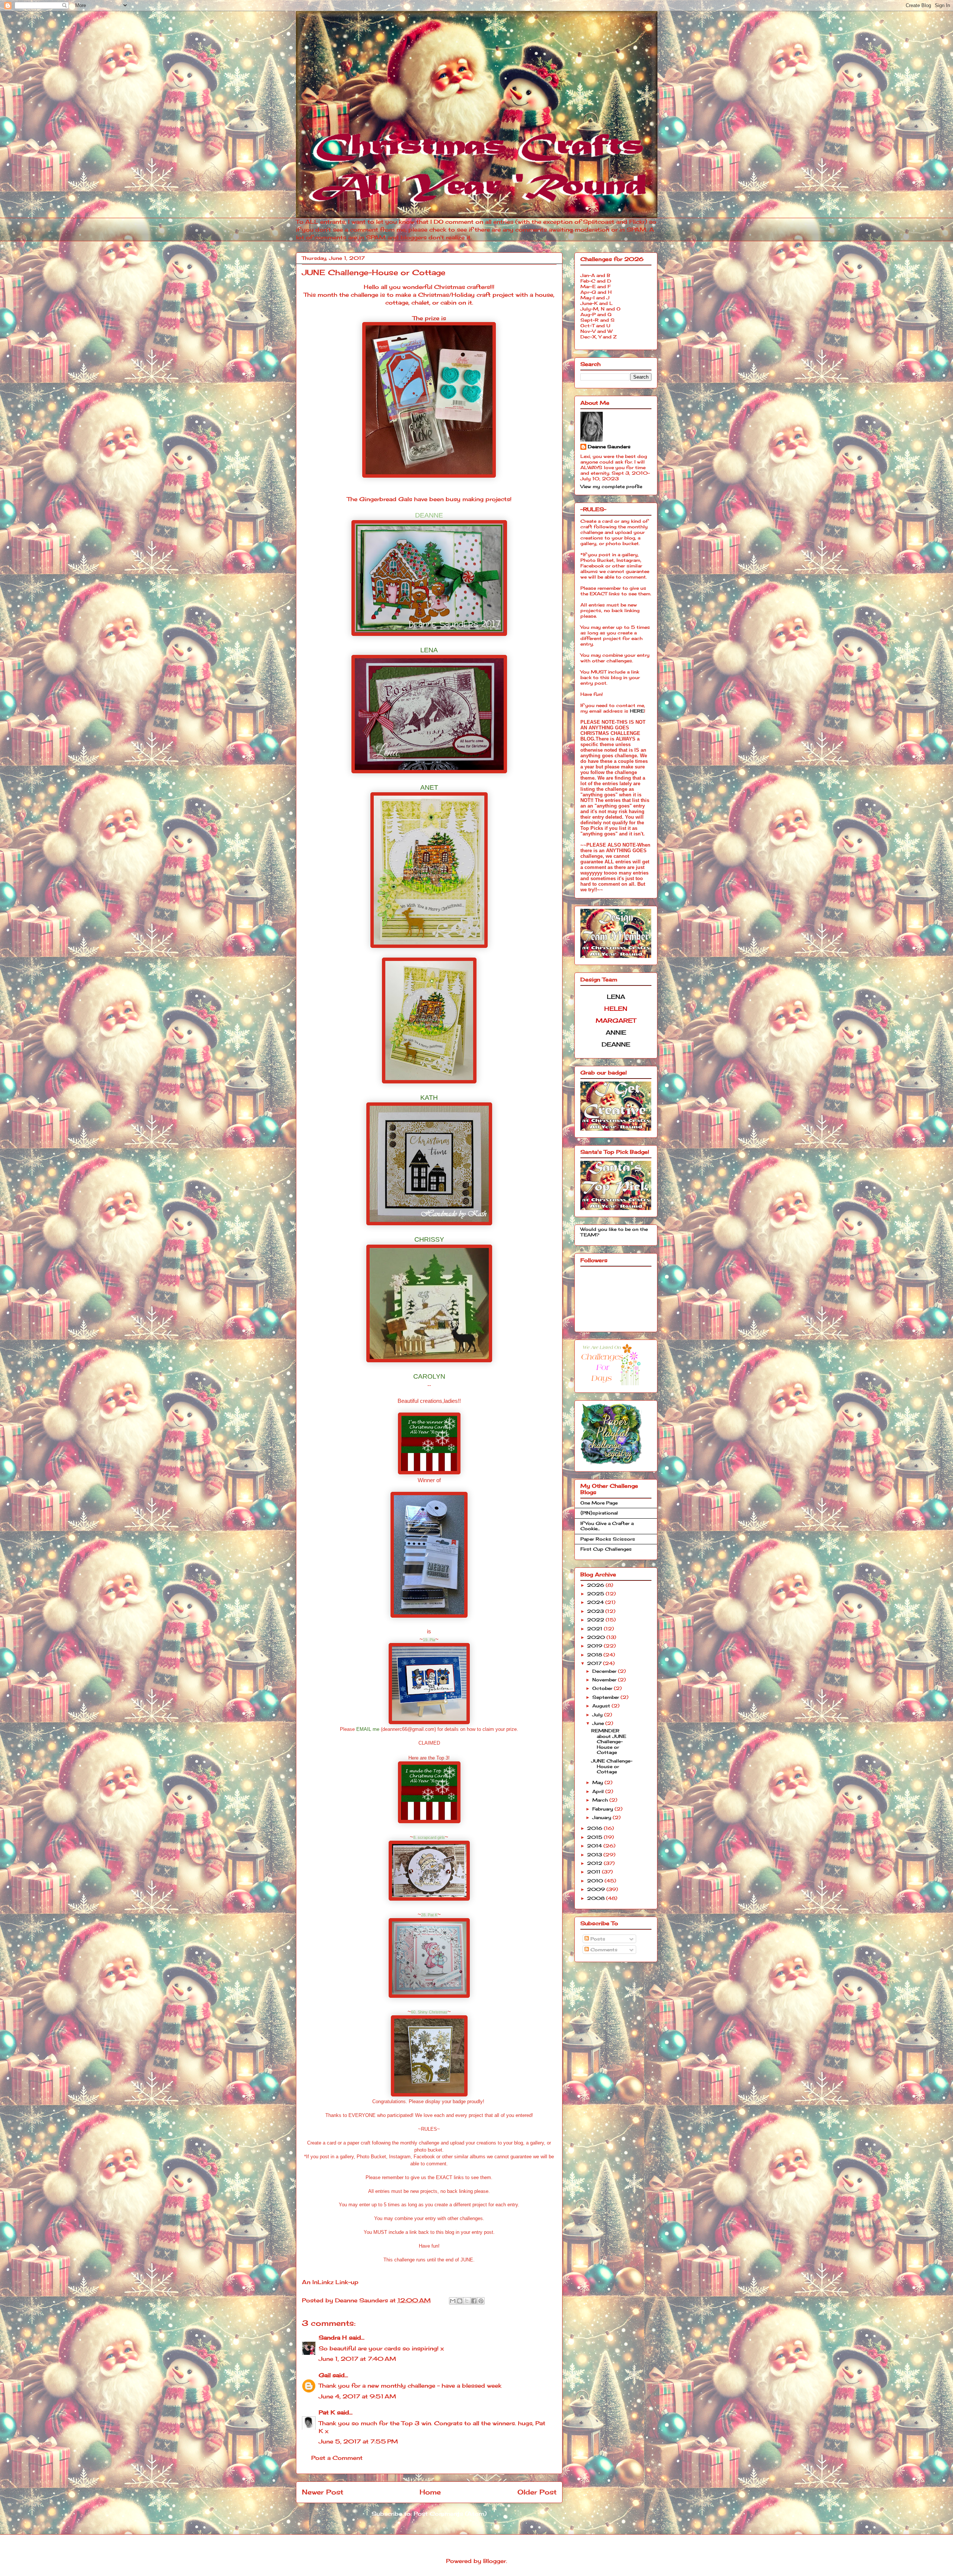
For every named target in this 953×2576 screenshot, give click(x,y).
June (599, 1723)
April (599, 1791)
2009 (597, 1889)
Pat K (327, 2412)
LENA (429, 650)
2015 (595, 1837)
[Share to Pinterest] (481, 2301)
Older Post (537, 2492)
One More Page (599, 1503)
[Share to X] (467, 2301)
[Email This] (453, 2301)
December (605, 1671)
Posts (597, 1939)
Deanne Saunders (609, 447)
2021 (595, 1629)
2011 (595, 1872)
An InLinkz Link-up (330, 2282)
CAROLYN (429, 1376)
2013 (595, 1855)
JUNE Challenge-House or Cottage (612, 1766)
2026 (596, 1585)
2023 (596, 1611)
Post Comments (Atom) (450, 2514)
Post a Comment (337, 2458)
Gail (325, 2375)
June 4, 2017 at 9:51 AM (357, 2396)
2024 (596, 1602)
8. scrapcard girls (429, 1837)
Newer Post (323, 2492)
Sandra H (333, 2338)
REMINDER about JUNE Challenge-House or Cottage (609, 1741)
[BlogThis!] (460, 2301)
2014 (595, 1846)
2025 (596, 1594)
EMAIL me (368, 1729)
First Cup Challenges (606, 1549)
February (603, 1809)
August (602, 1706)
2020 (597, 1637)
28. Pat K (429, 1915)
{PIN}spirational (599, 1513)
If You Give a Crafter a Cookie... (607, 1526)
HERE (637, 711)
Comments (603, 1950)
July (598, 1715)
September (606, 1697)
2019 (595, 1646)
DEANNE (429, 515)
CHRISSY (429, 1239)
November (605, 1680)
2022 (596, 1620)
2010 (596, 1881)
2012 (595, 1863)
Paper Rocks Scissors (608, 1539)
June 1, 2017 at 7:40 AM (357, 2359)
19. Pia (429, 1640)
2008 (597, 1898)
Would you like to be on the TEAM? (614, 1232)
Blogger (495, 2561)
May (598, 1782)
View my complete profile (611, 486)
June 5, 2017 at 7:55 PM (358, 2441)
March (601, 1800)
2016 (595, 1828)
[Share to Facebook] (474, 2301)
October (603, 1688)
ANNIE (616, 1032)
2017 (595, 1663)
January (603, 1817)
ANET (429, 787)
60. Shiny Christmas (429, 2012)
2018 (595, 1655)
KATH (429, 1098)
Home (430, 2492)
